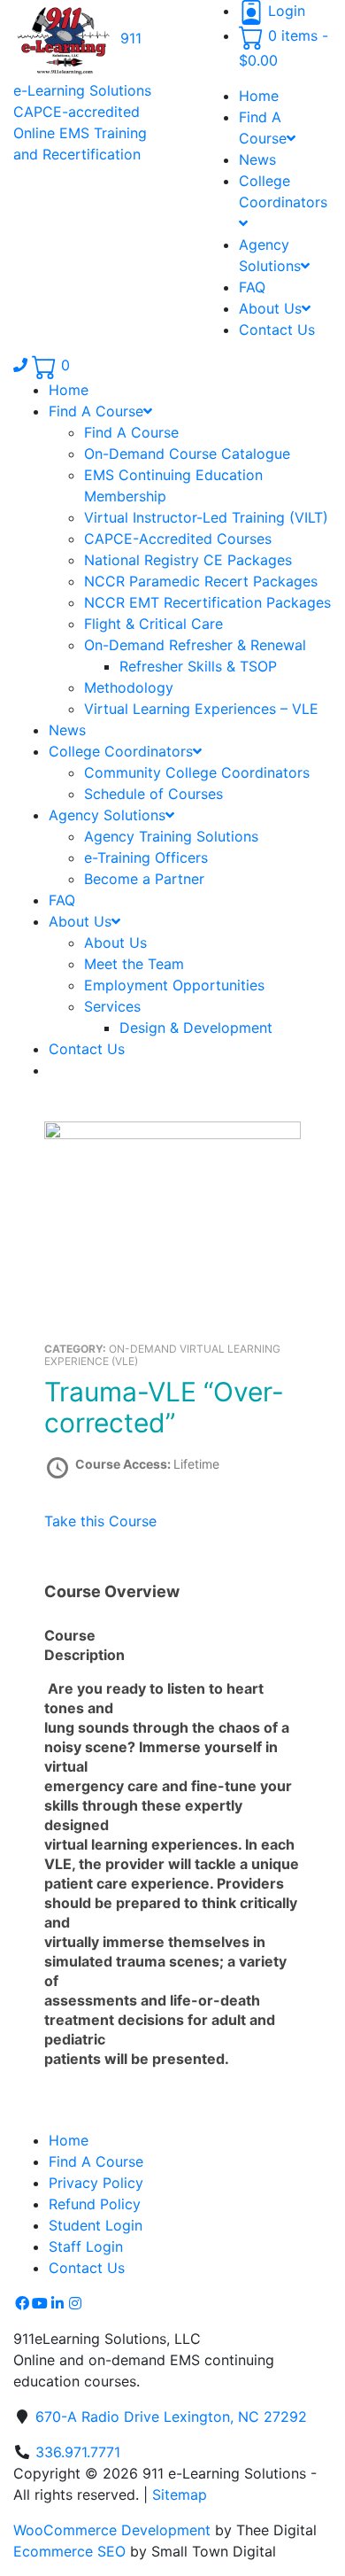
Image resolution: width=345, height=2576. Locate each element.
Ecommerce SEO (69, 2551)
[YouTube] (40, 2303)
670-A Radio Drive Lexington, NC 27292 (171, 2417)
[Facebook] (22, 2303)
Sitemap (180, 2495)
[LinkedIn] (57, 2303)
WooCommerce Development (112, 2530)
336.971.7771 (78, 2452)
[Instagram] (75, 2303)
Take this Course (100, 1521)
